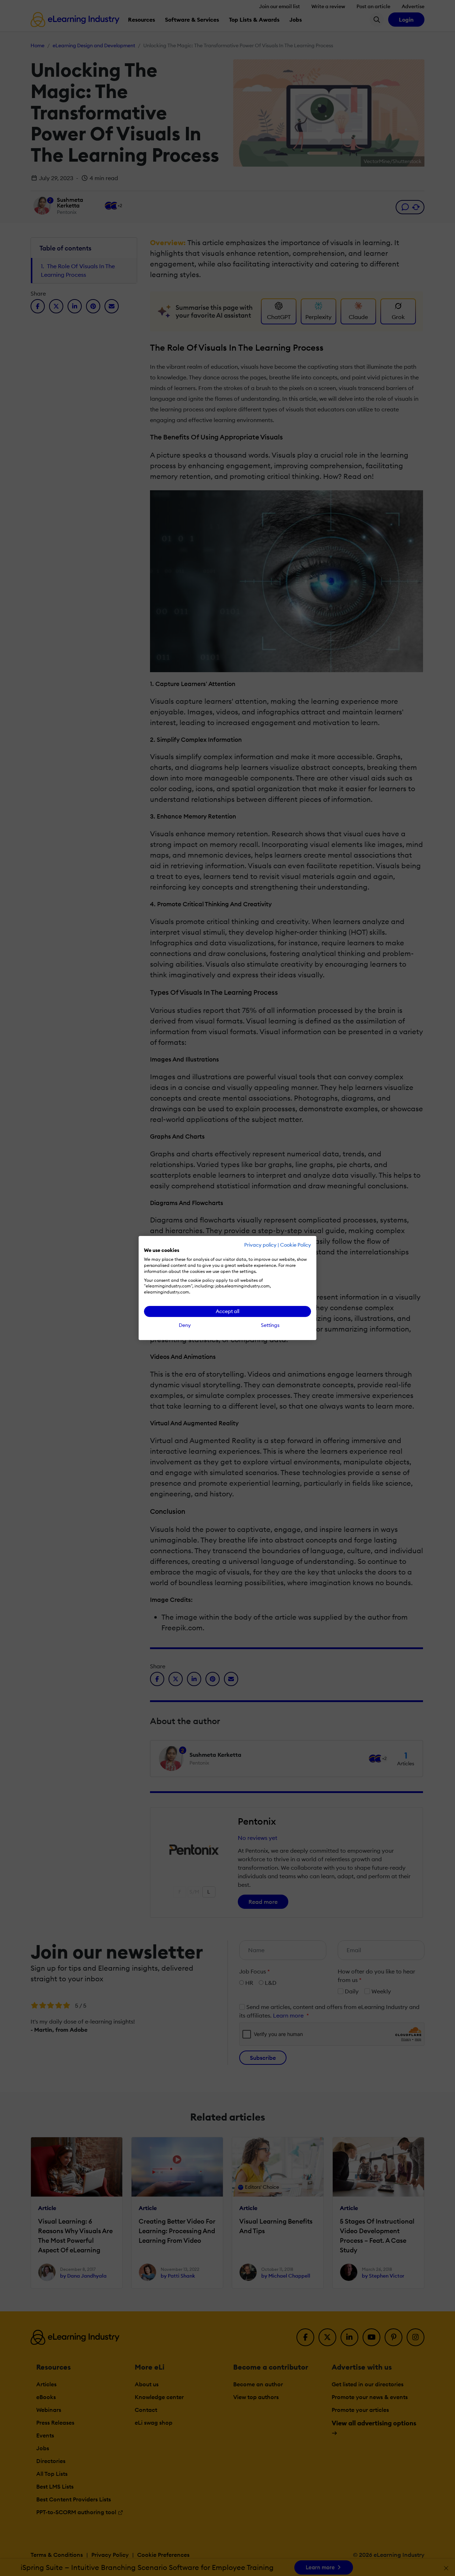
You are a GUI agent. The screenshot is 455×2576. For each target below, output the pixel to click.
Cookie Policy (296, 1245)
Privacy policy (260, 1245)
